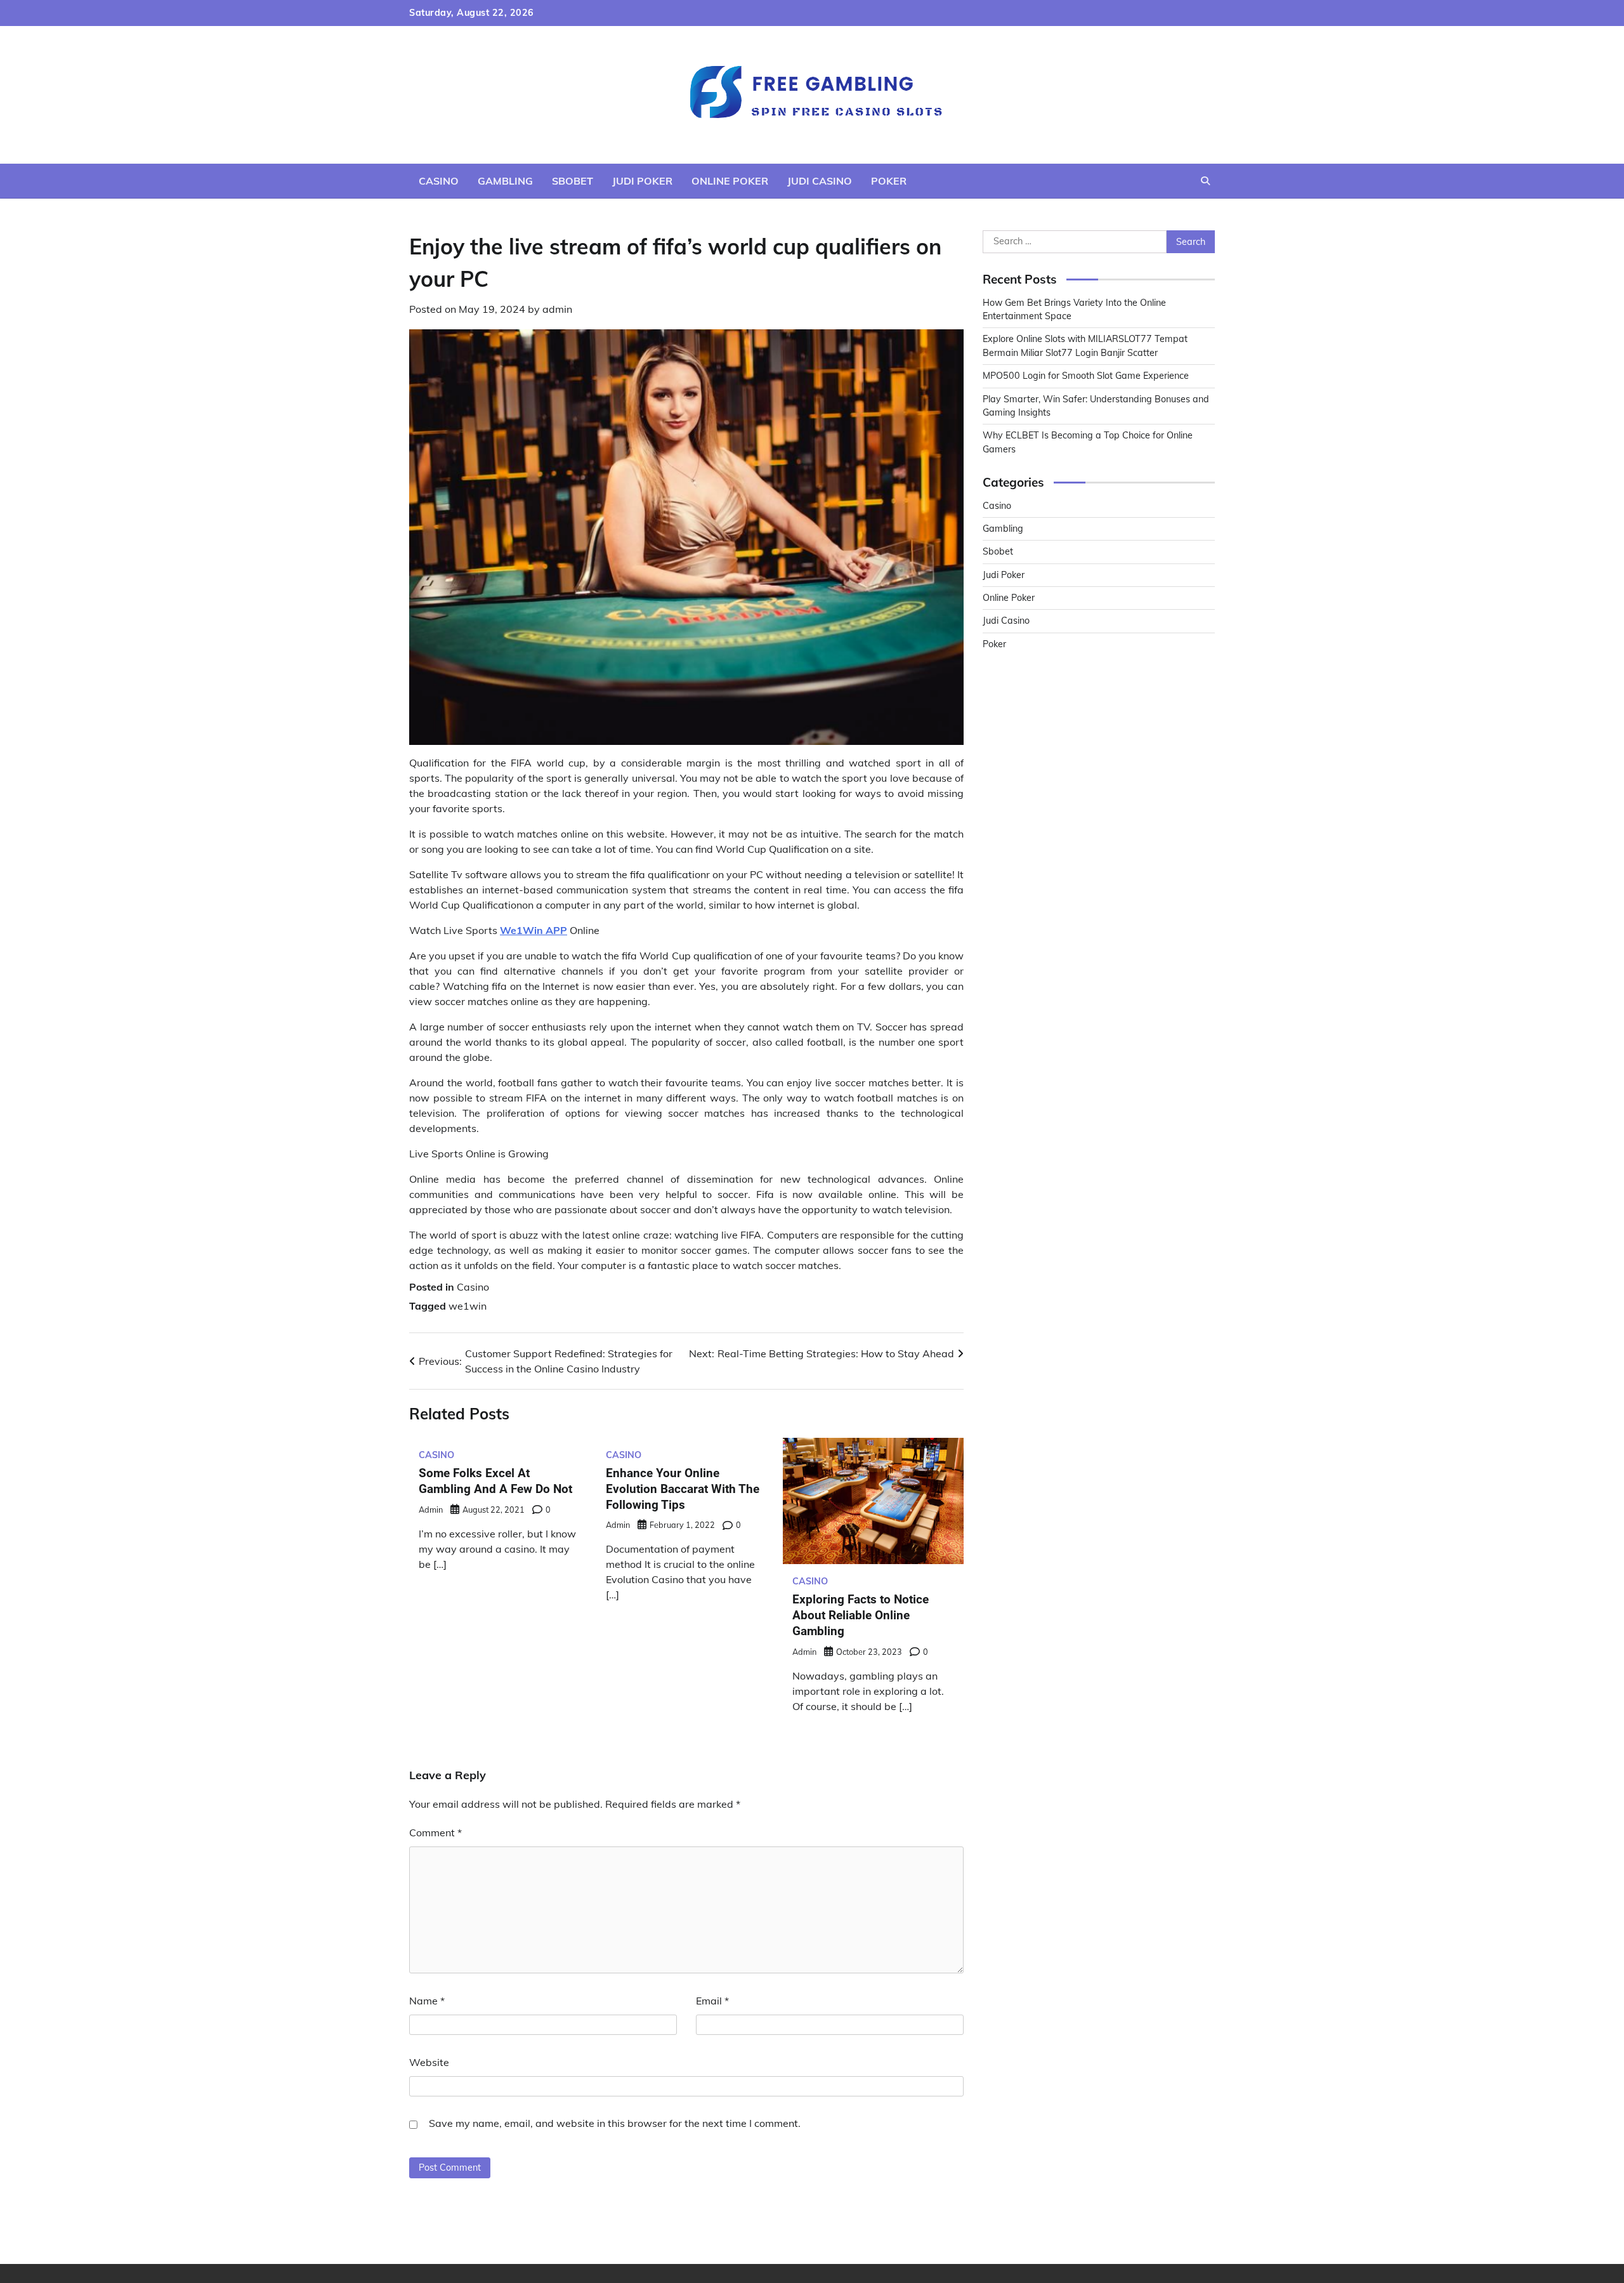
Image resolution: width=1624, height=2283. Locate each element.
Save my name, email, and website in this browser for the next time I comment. (615, 2123)
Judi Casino (820, 181)
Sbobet (573, 181)
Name (427, 2001)
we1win (468, 1306)
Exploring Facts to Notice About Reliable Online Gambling (861, 1615)
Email (712, 2001)
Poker (889, 181)
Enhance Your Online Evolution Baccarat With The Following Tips (683, 1489)
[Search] (1205, 181)
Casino (439, 181)
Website (429, 2062)
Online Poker (730, 181)
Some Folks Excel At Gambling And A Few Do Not (495, 1481)
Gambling (505, 181)
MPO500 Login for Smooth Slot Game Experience (1086, 376)
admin (557, 309)
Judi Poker (642, 181)
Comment (435, 1832)
